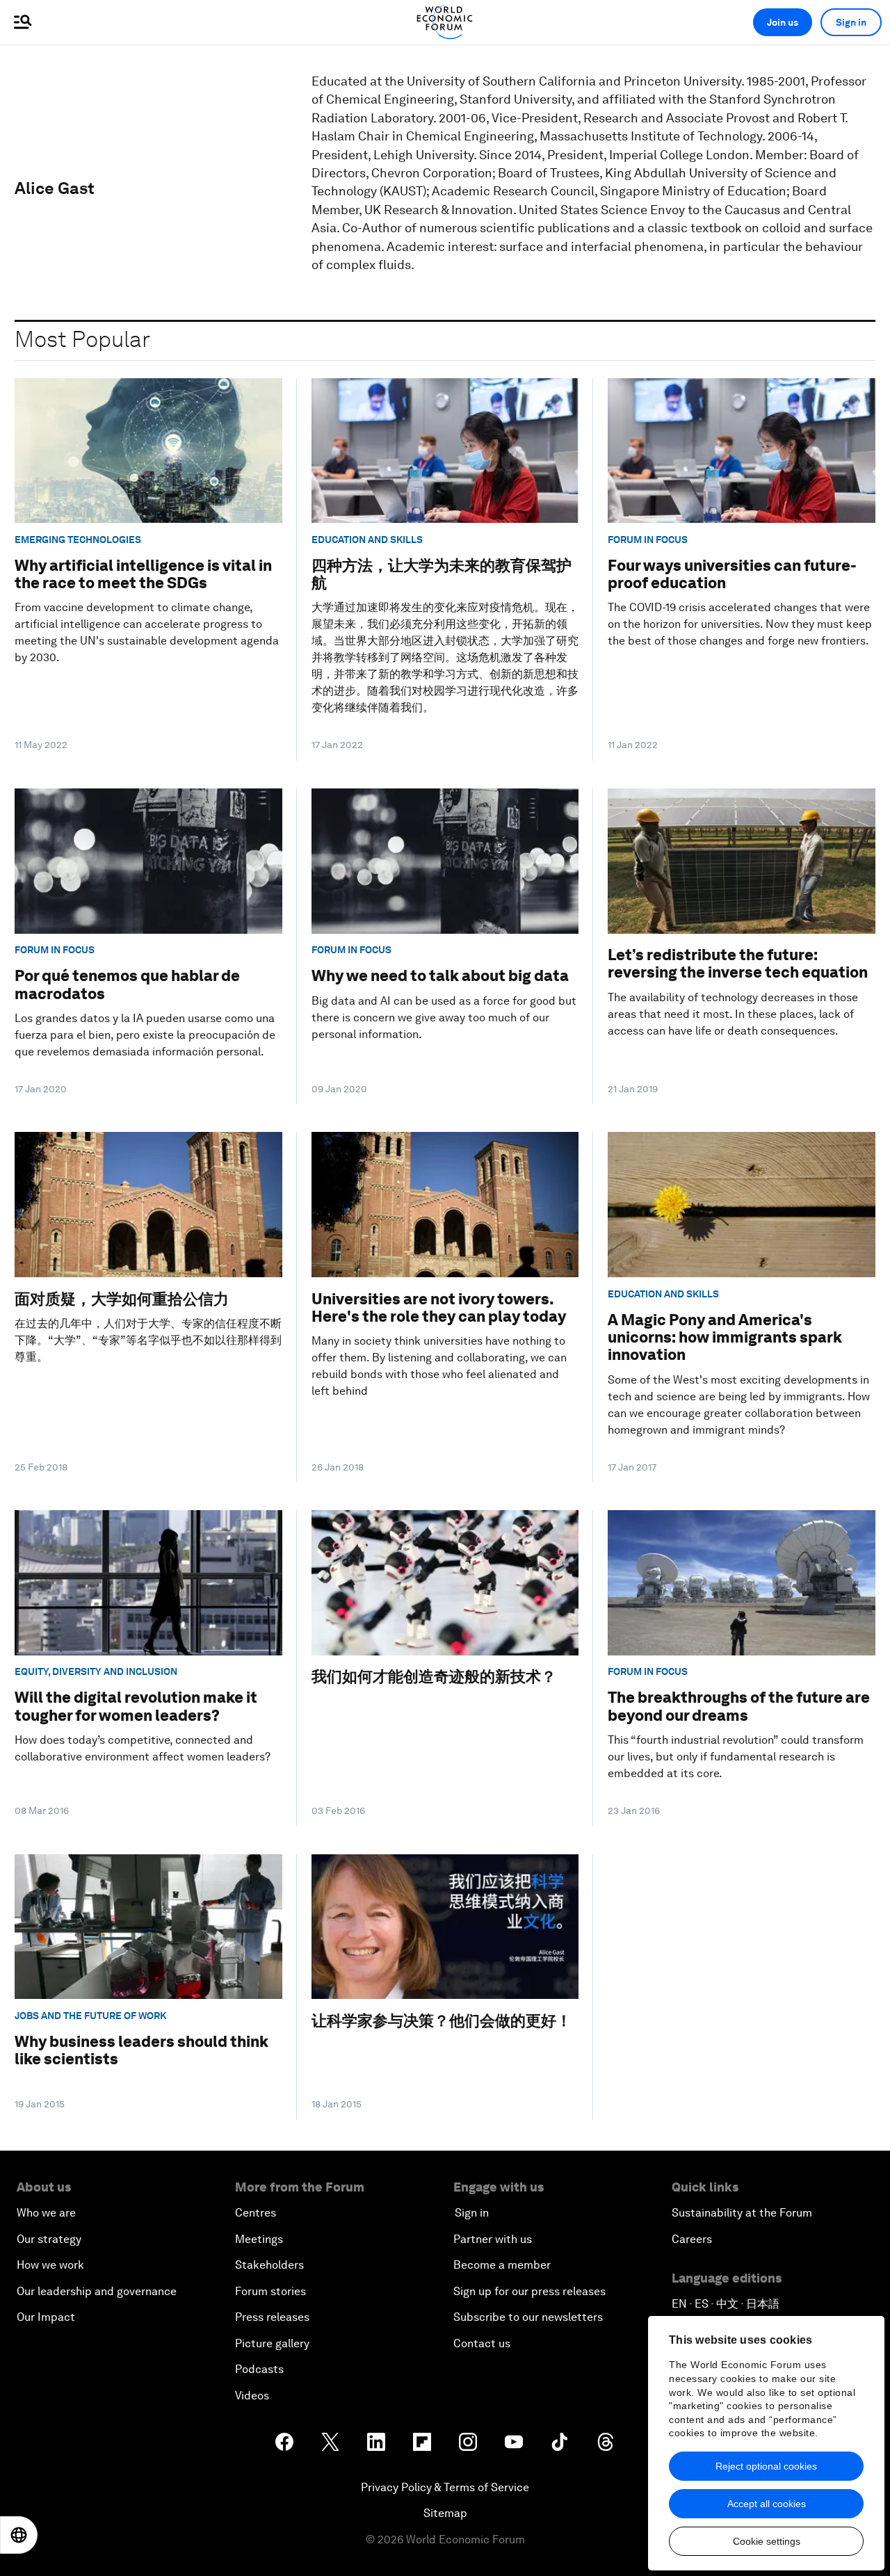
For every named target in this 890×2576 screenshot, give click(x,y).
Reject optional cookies (766, 2466)
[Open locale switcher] (19, 2535)
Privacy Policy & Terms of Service (445, 2487)
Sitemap (445, 2513)
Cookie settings (767, 2541)
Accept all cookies (767, 2504)
